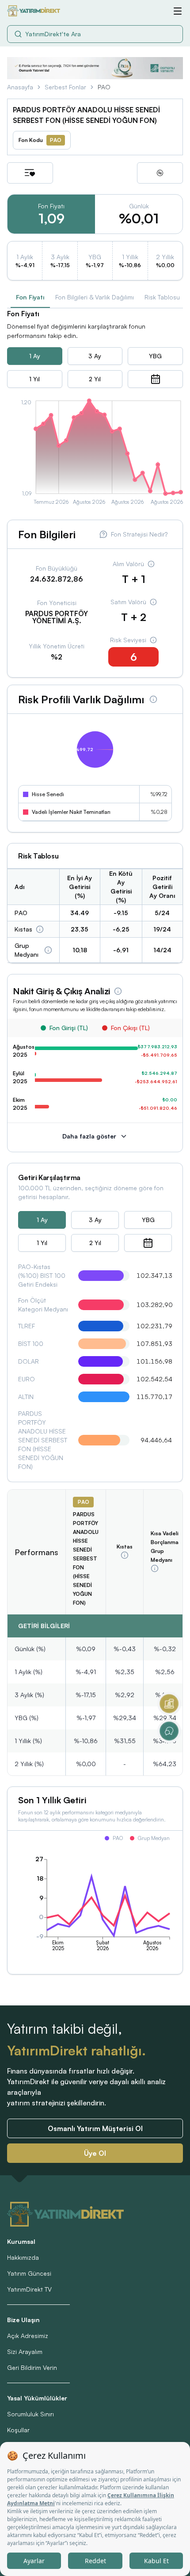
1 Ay (35, 356)
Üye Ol (95, 2153)
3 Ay (95, 356)
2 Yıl (95, 379)
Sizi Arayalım (25, 2352)
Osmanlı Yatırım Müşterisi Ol (95, 2128)
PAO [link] (104, 87)
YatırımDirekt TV (29, 2289)
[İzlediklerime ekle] (30, 173)
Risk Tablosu (162, 297)
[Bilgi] (40, 929)
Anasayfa (20, 87)
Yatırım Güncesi (29, 2273)
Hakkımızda (23, 2257)
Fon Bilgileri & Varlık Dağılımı (95, 297)
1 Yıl (34, 379)
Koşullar (18, 2430)
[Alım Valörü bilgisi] (151, 564)
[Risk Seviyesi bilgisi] (153, 640)
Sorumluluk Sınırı (30, 2414)
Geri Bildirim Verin (32, 2367)
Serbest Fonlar (65, 87)
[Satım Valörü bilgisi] (153, 602)
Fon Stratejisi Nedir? (139, 534)
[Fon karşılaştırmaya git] (160, 173)
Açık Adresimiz (28, 2336)
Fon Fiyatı (30, 297)
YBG (155, 356)
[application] (95, 454)
